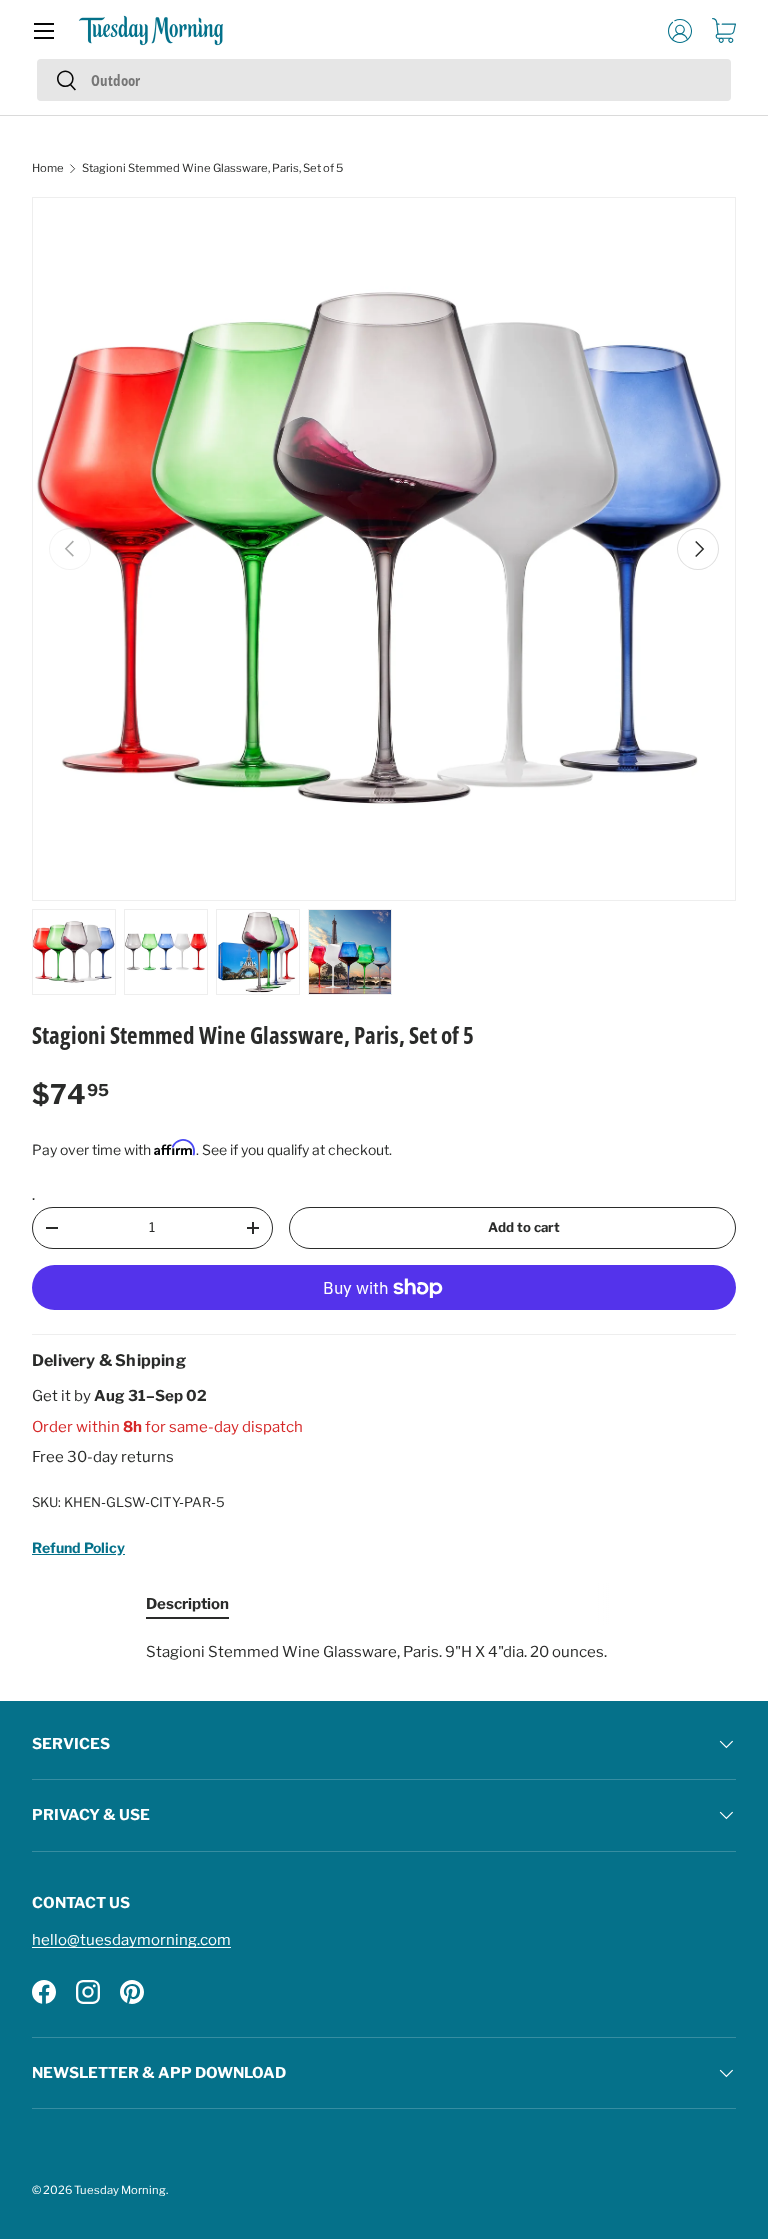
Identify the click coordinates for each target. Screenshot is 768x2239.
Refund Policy (78, 1547)
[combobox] (384, 80)
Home (48, 168)
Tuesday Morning (120, 2190)
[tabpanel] (384, 1652)
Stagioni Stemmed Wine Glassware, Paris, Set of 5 (212, 168)
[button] (724, 31)
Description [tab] (187, 1604)
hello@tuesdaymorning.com (131, 1940)
